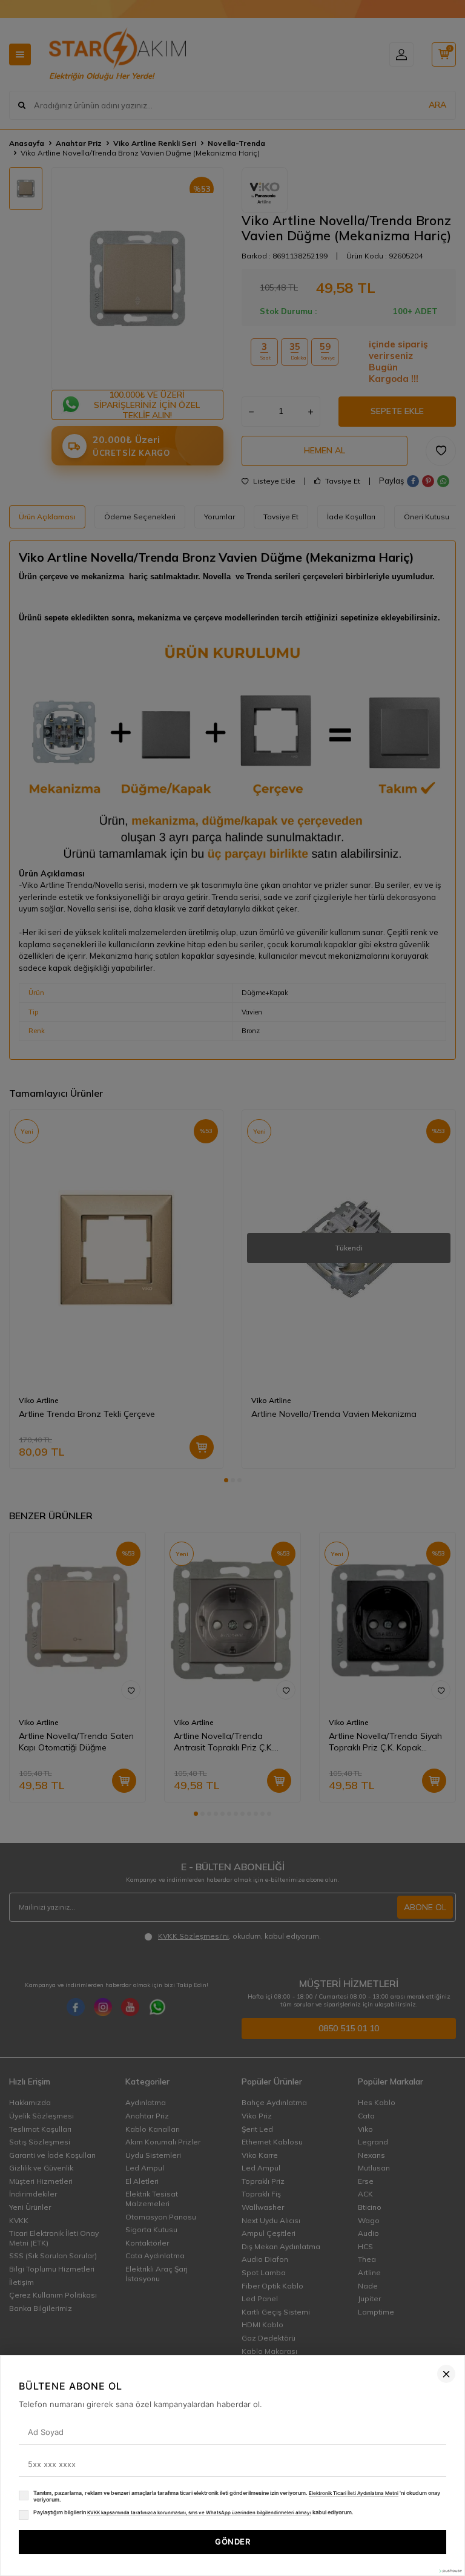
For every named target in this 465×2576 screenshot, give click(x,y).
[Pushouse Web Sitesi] (450, 2571)
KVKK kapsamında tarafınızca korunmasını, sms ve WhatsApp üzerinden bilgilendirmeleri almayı (199, 2512)
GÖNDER (232, 2541)
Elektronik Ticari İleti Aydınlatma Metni (354, 2493)
